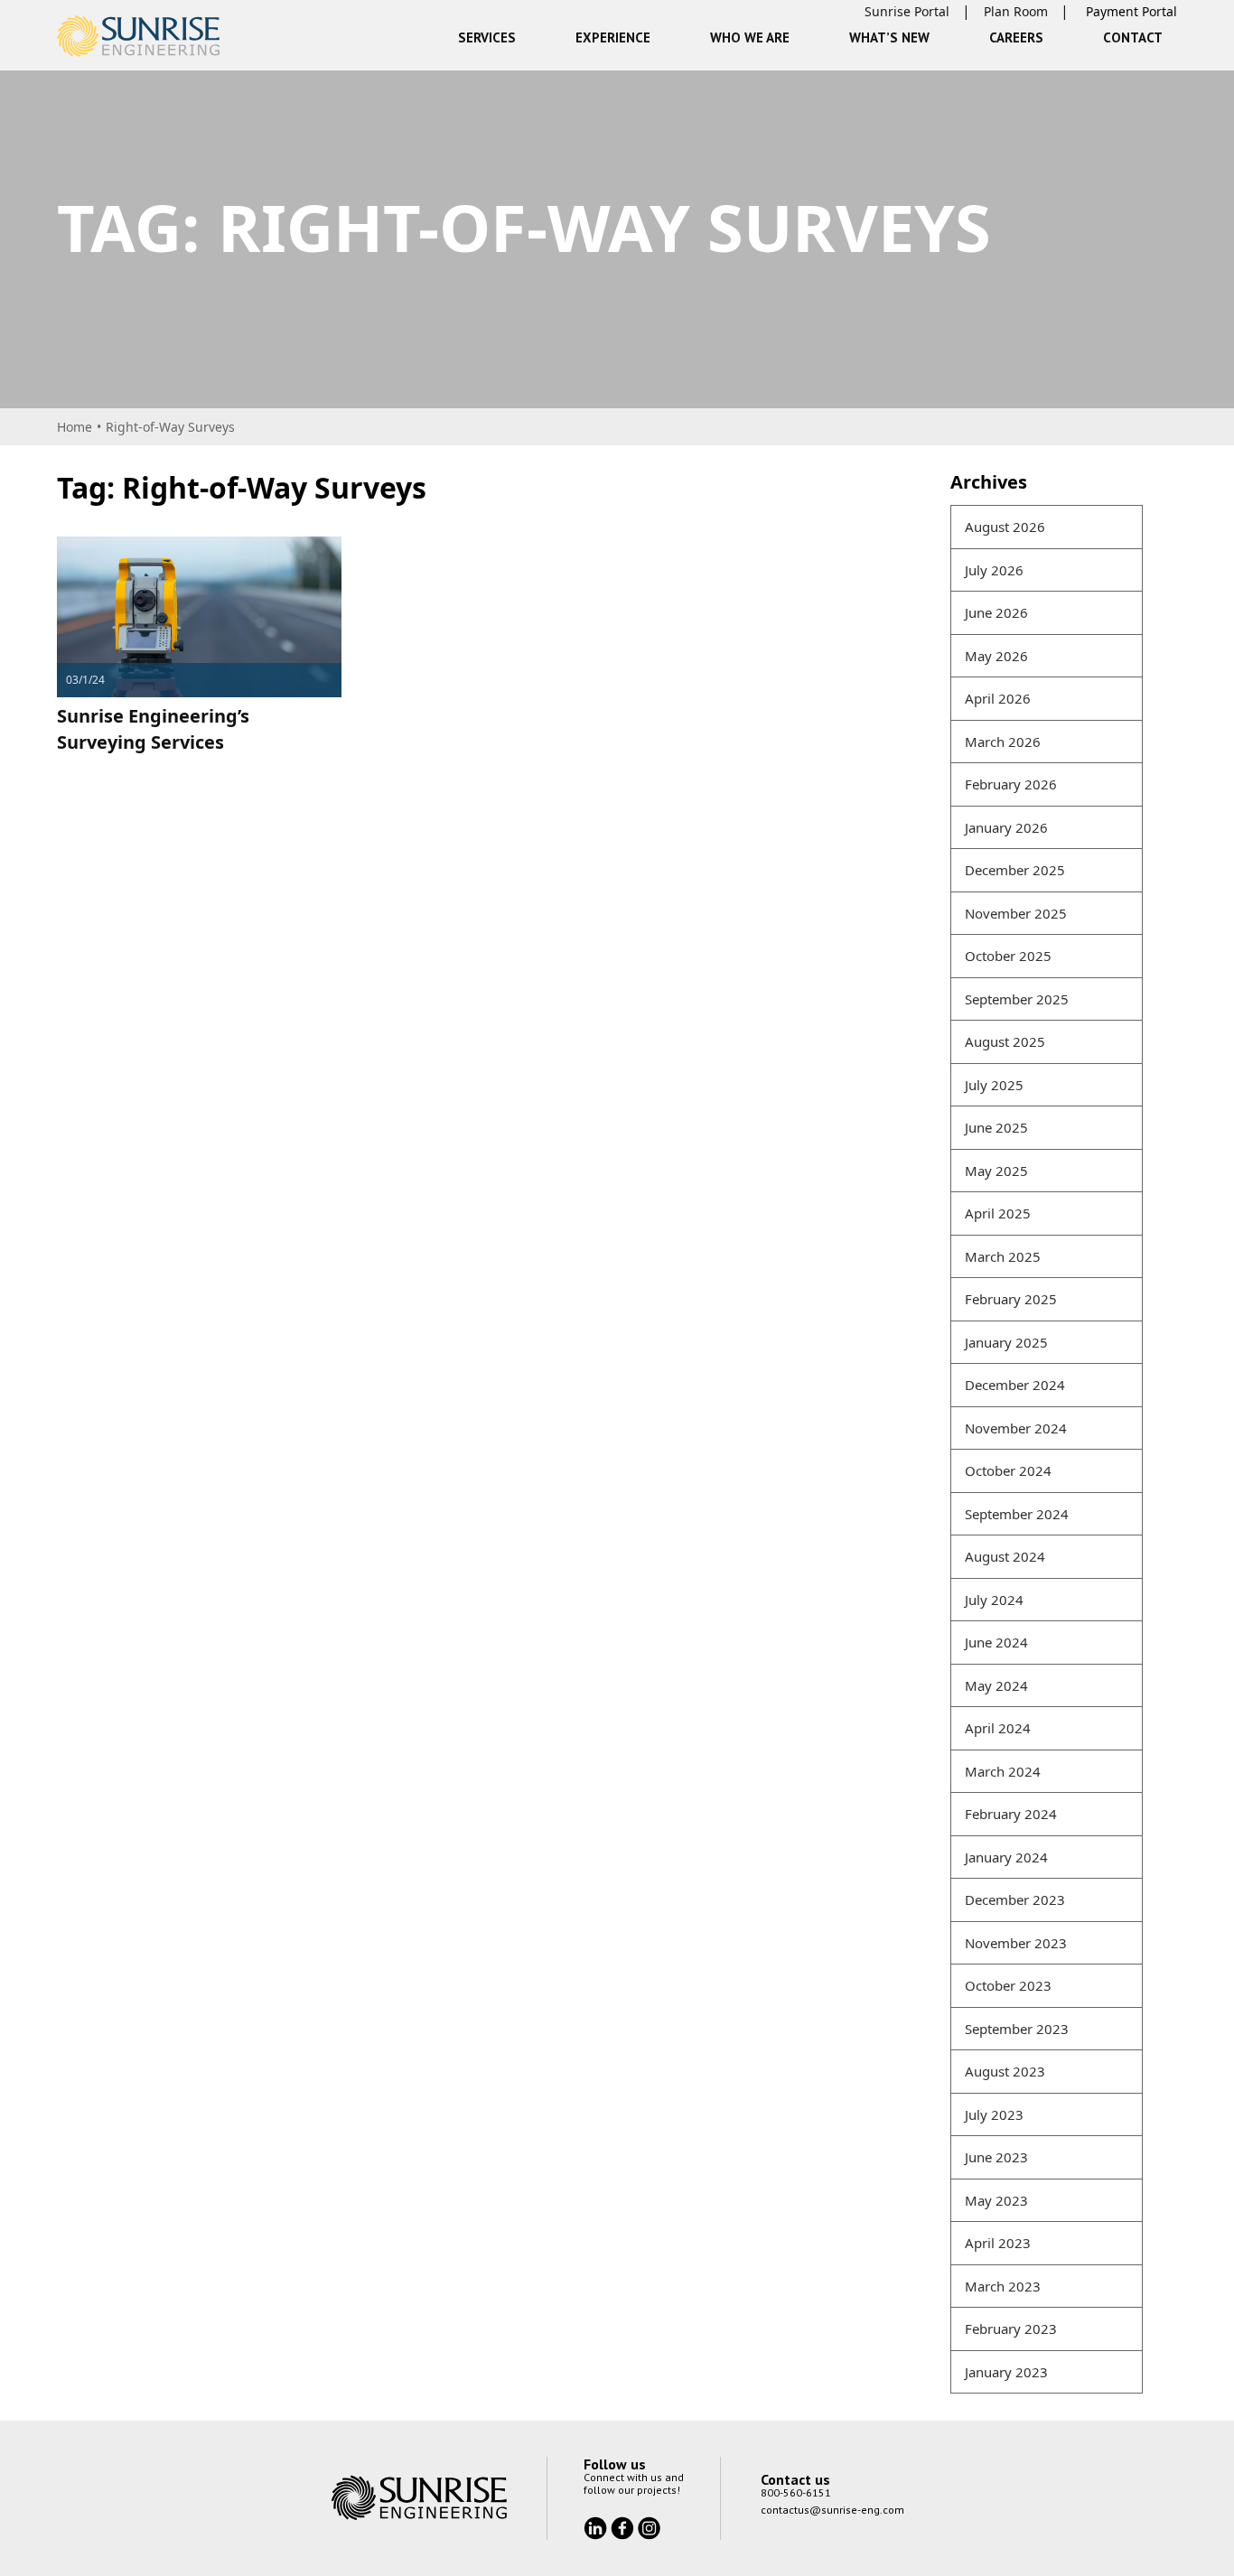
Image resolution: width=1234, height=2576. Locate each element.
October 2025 (1008, 956)
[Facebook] (624, 2526)
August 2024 (1005, 1556)
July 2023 (994, 2114)
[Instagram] (649, 2526)
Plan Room (1016, 11)
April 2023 (998, 2243)
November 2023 (1016, 1943)
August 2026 (1005, 527)
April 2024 (998, 1728)
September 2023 (1017, 2029)
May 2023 (996, 2200)
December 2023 (1015, 1899)
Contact (1133, 37)
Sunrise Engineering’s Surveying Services (153, 729)
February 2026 (1011, 784)
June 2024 (996, 1642)
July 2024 (994, 1600)
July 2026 (994, 570)
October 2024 (1008, 1470)
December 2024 (1015, 1385)
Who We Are (750, 37)
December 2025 (1015, 870)
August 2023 (1005, 2071)
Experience (613, 37)
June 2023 (996, 2157)
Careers (1016, 37)
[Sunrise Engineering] (138, 36)
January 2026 (1006, 827)
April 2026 (998, 698)
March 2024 (1003, 1771)
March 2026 (1003, 742)
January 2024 (1006, 1857)
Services (487, 37)
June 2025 (996, 1127)
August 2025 (1005, 1041)
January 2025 (1006, 1342)
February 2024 (1011, 1814)
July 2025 (994, 1085)
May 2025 (996, 1171)
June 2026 (996, 612)
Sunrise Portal (907, 11)
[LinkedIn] (597, 2526)
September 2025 (1017, 999)
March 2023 (1003, 2286)
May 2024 (996, 1685)
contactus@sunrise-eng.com (832, 2510)
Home (75, 427)
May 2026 (996, 656)
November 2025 (1016, 913)
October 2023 (1008, 1985)
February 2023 (1011, 2329)
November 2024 (1016, 1428)
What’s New (889, 37)
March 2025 (1003, 1256)
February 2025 (1011, 1299)
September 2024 (1017, 1514)
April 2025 (998, 1213)
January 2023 (1006, 2372)
